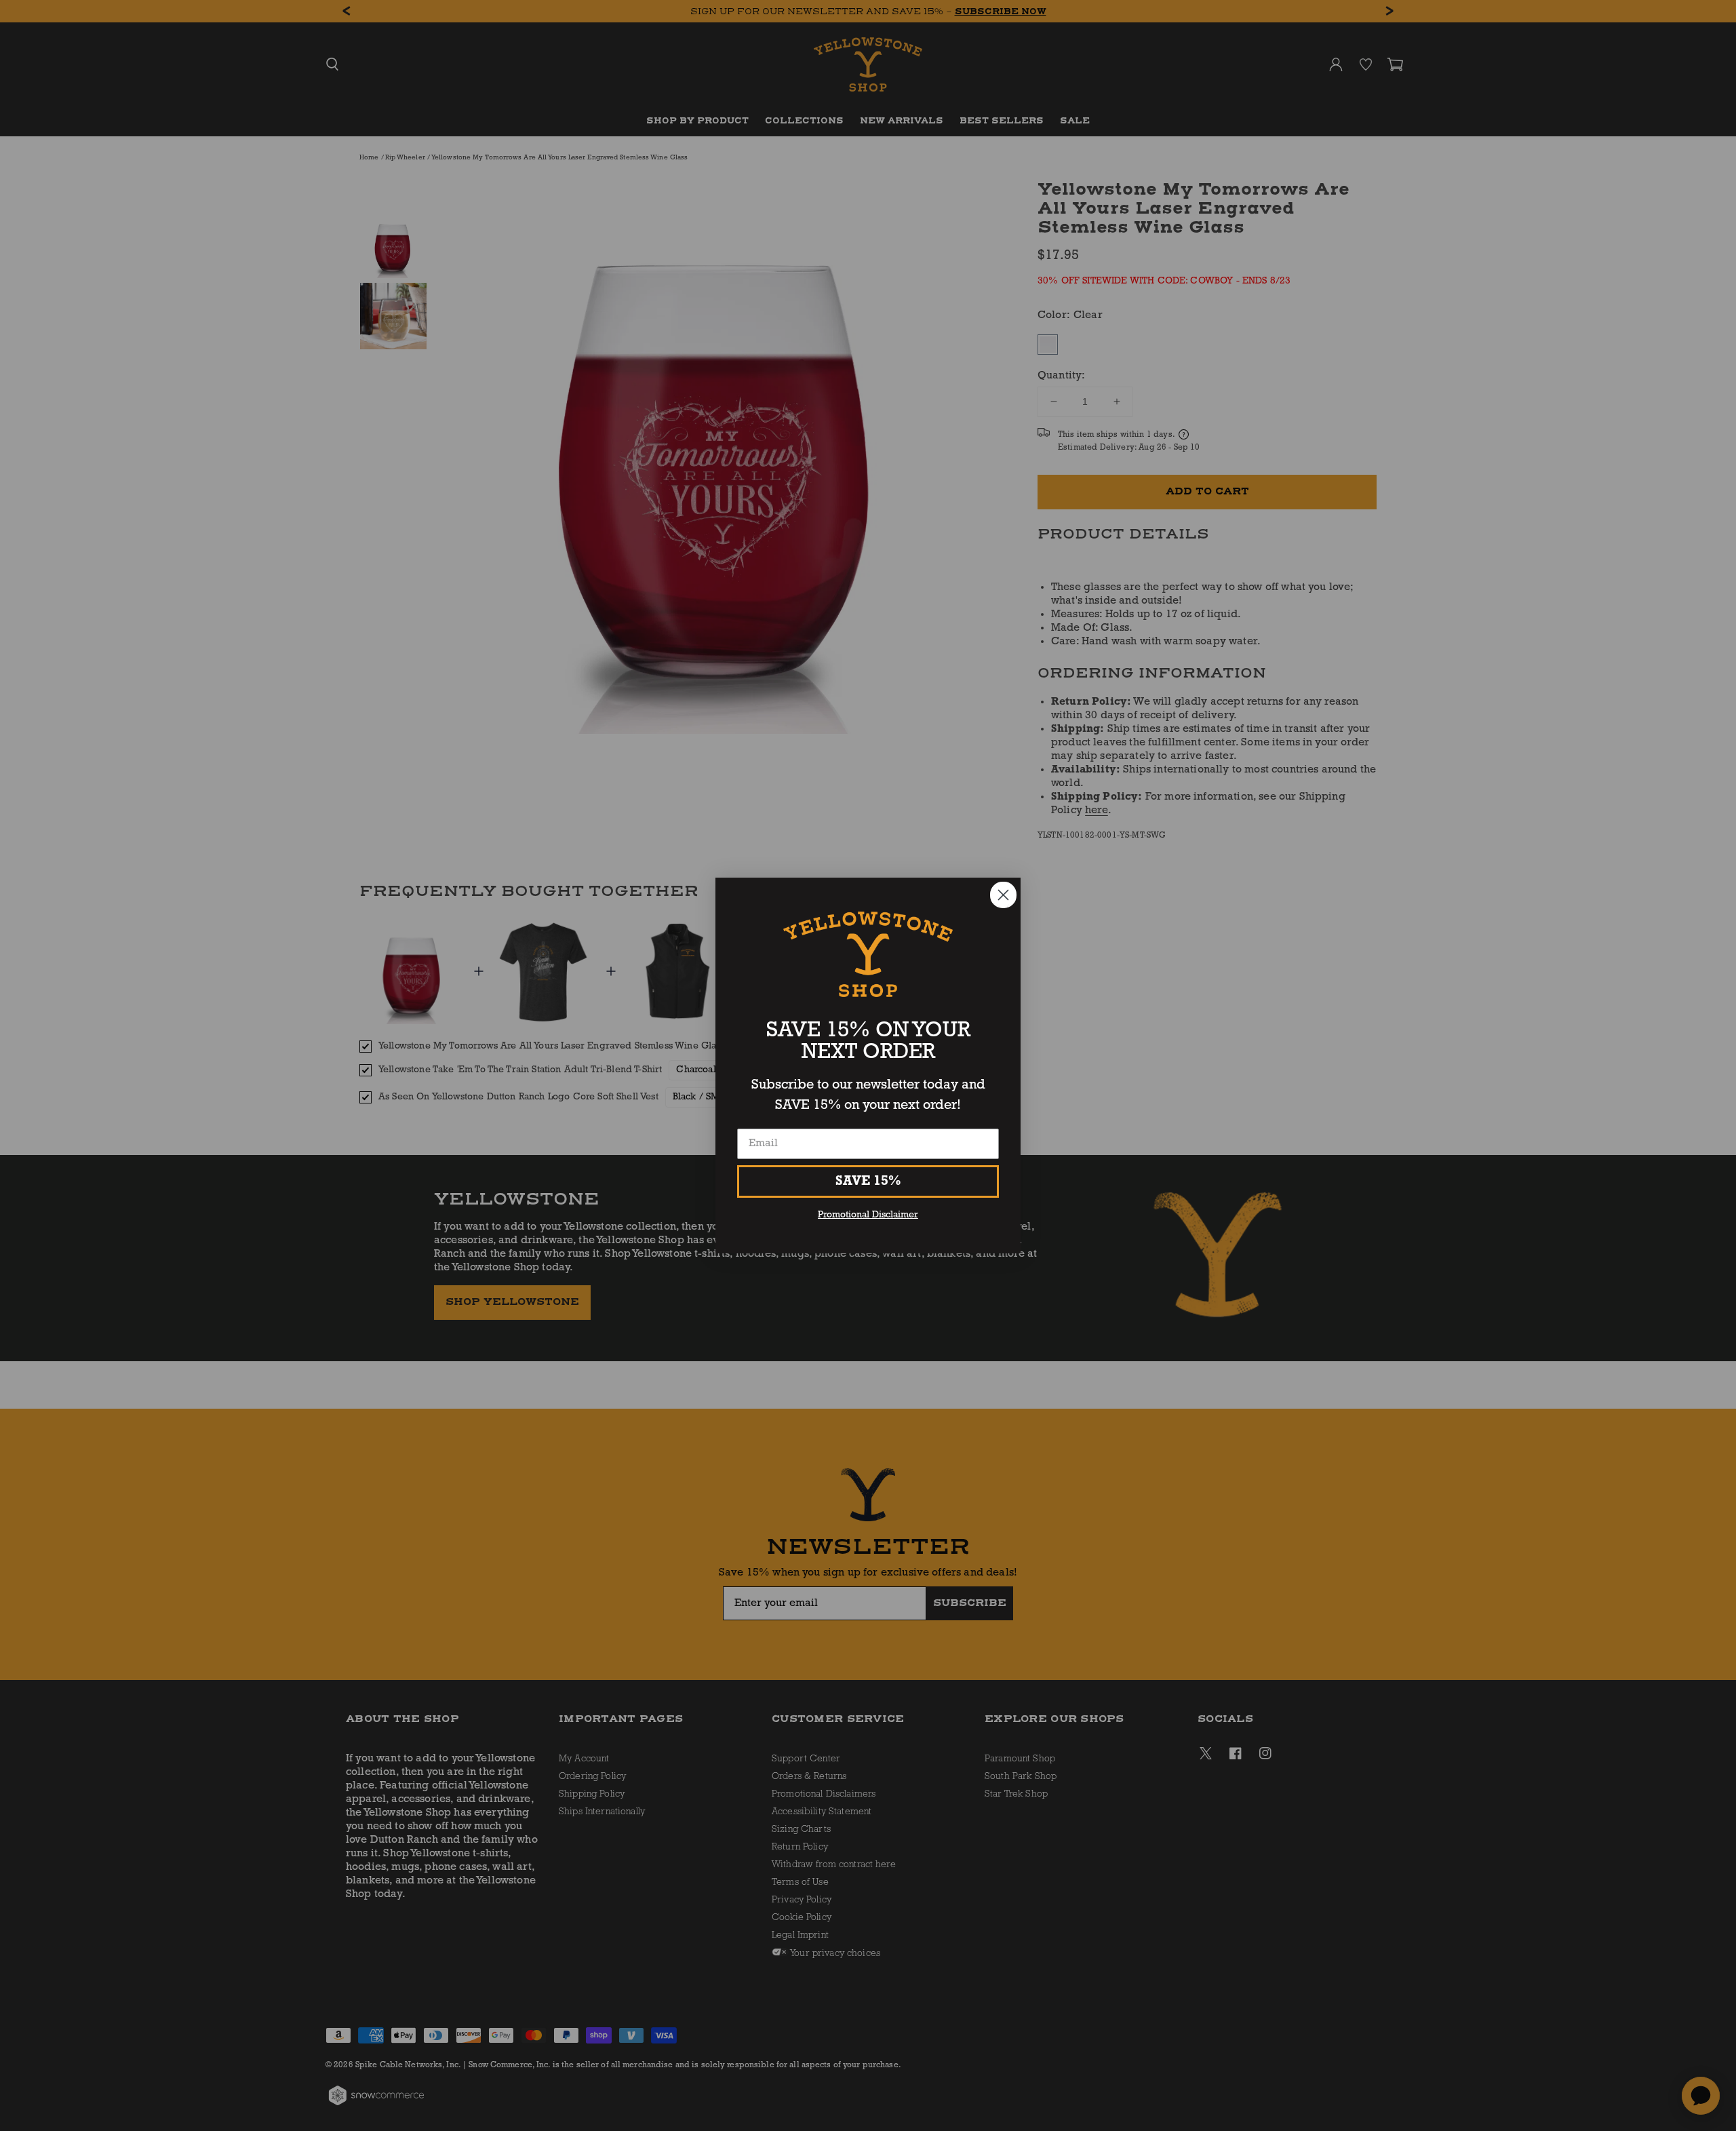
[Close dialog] (1003, 895)
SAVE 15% (868, 1181)
